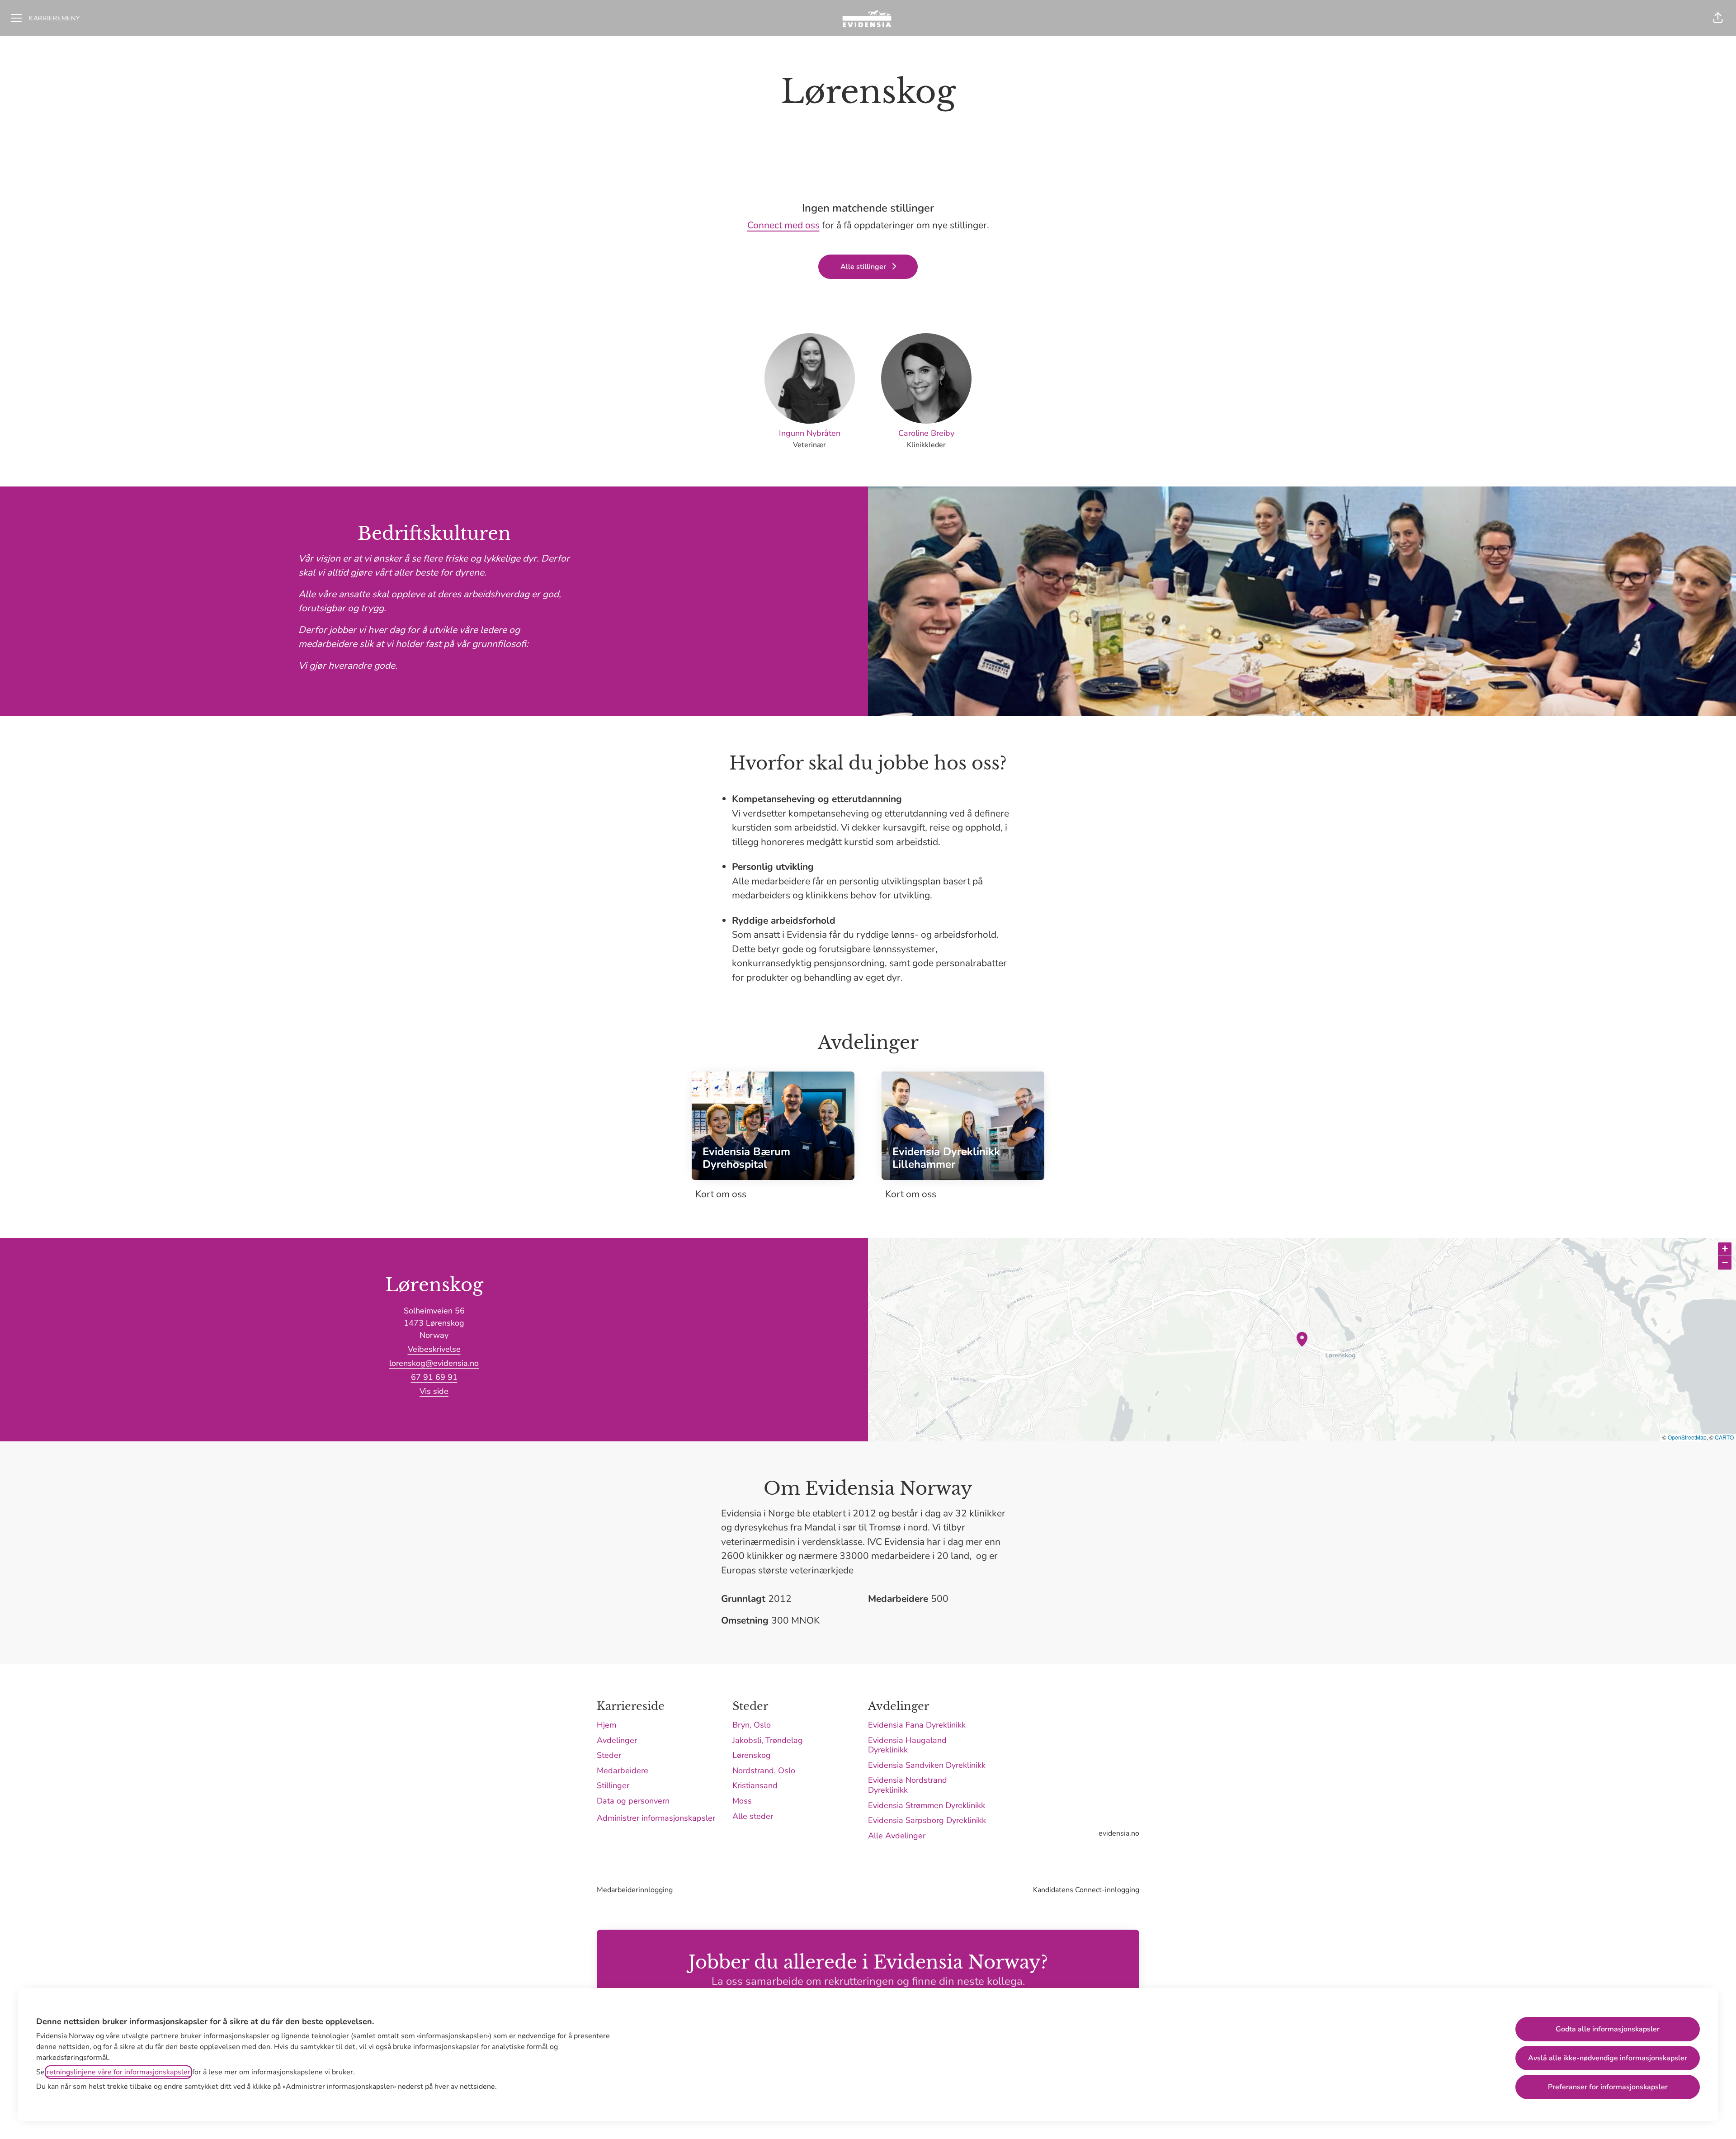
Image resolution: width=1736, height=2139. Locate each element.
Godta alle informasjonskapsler (1608, 2029)
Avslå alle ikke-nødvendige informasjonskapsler (1608, 2058)
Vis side (434, 1391)
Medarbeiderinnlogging (635, 1890)
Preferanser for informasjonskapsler (1608, 2087)
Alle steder (753, 1816)
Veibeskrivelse (434, 1349)
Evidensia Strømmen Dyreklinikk (927, 1805)
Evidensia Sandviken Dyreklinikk (927, 1765)
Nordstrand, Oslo (764, 1771)
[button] (1718, 18)
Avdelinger (617, 1740)
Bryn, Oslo (752, 1725)
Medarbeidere (623, 1771)
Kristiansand (755, 1785)
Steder (609, 1755)
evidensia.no (1119, 1833)
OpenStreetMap (1687, 1437)
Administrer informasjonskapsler (656, 1818)
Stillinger (613, 1785)
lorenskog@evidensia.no (434, 1363)
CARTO (1724, 1437)
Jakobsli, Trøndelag (768, 1740)
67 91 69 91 (434, 1377)
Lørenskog (752, 1755)
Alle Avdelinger (897, 1836)
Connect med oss (783, 225)
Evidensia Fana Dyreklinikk (917, 1725)
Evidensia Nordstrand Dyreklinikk (908, 1785)
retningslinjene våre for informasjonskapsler (118, 2072)
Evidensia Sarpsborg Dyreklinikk (927, 1820)
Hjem (606, 1725)
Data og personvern (633, 1801)
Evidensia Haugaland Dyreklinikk (907, 1745)
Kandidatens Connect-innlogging (1086, 1890)
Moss (742, 1801)
